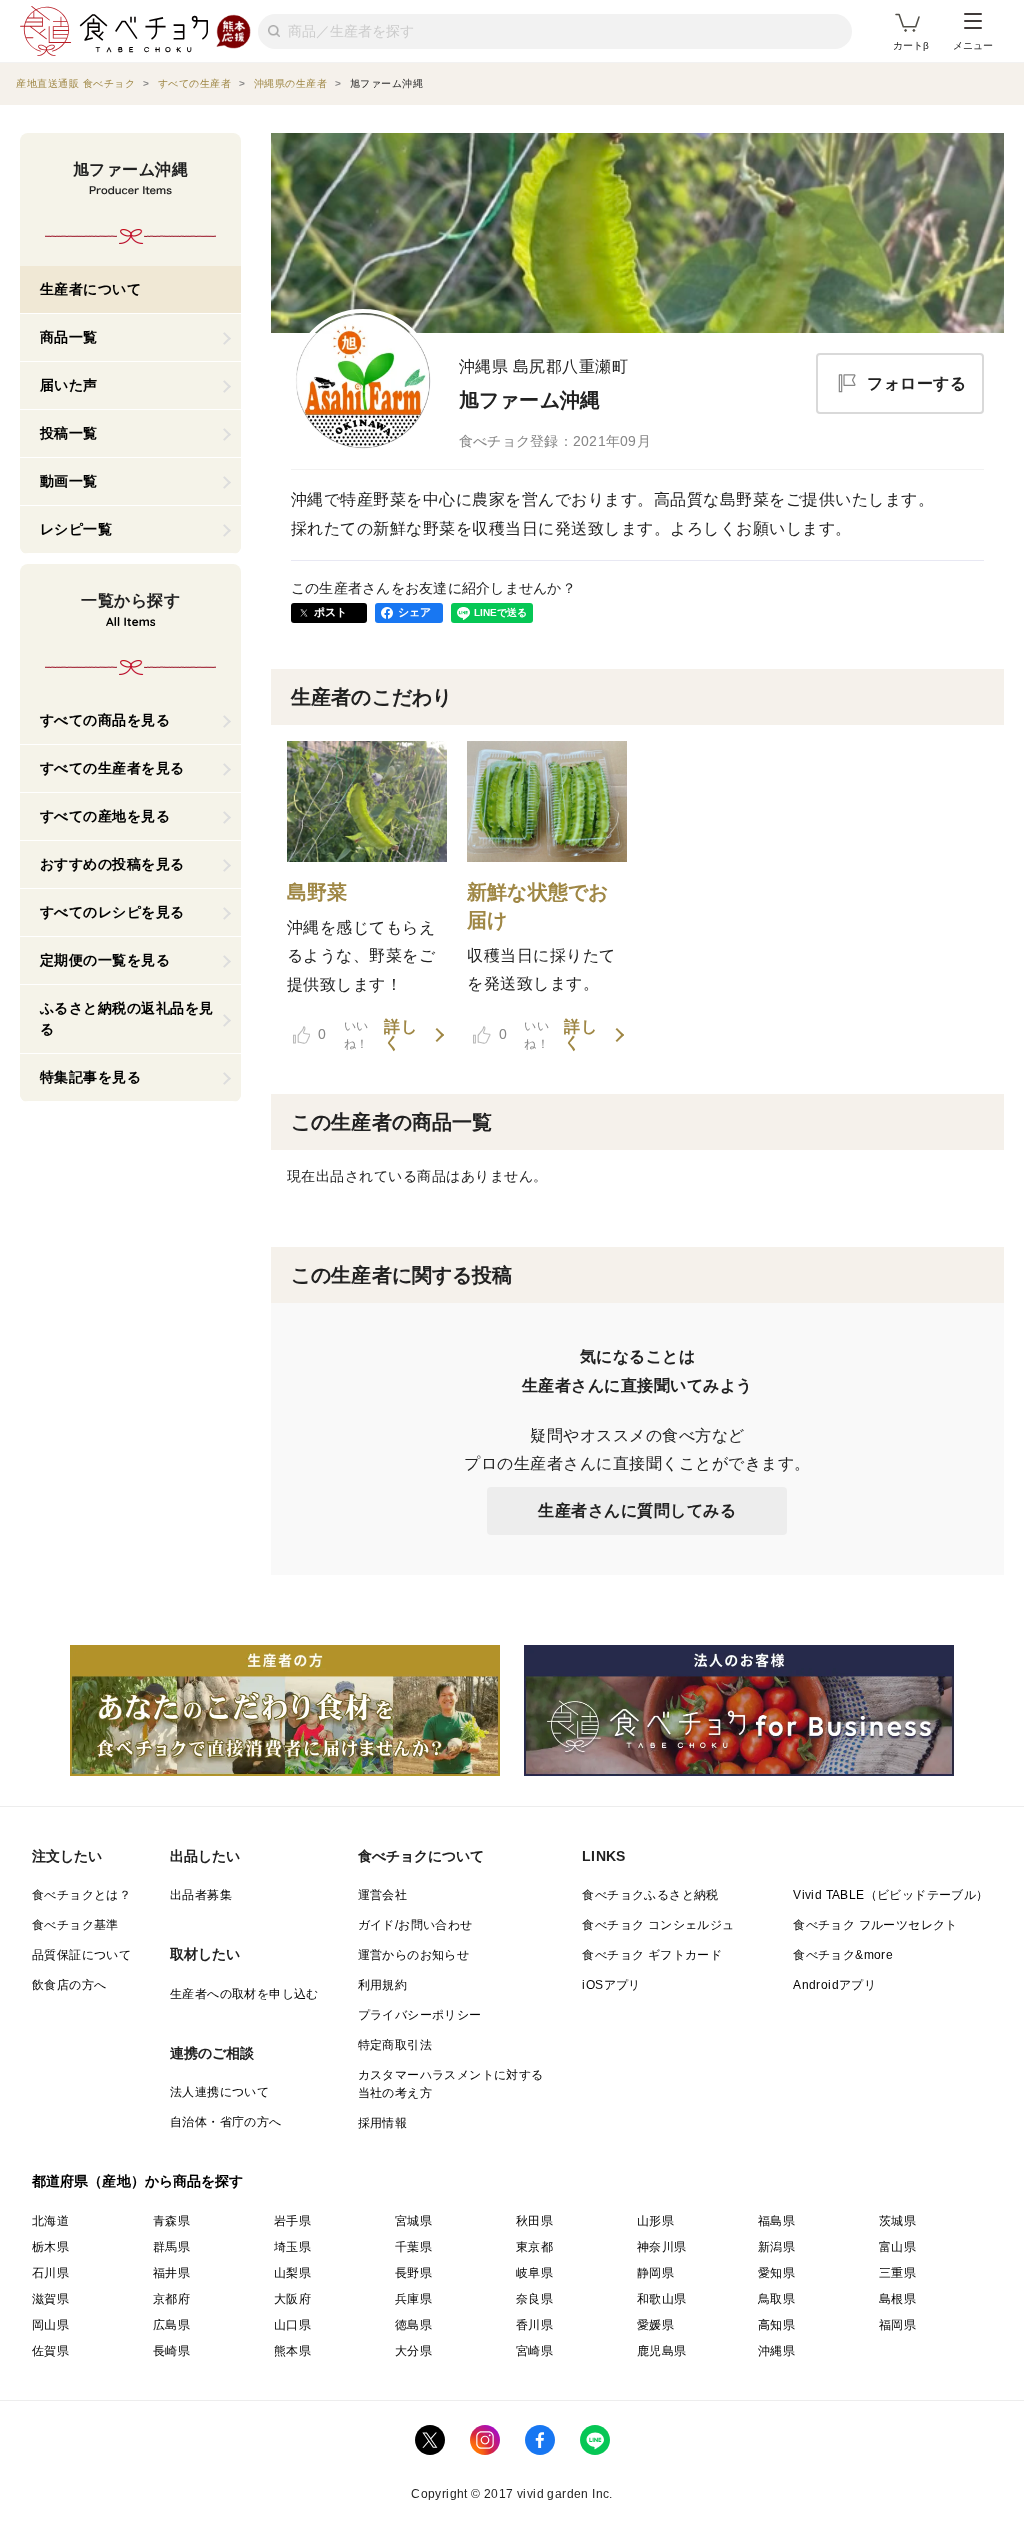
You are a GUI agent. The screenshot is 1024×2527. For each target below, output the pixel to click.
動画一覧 (69, 481)
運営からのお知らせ (414, 1955)
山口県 (292, 2325)
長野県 (413, 2273)
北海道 (50, 2221)
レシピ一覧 (76, 529)
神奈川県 (662, 2247)
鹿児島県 (662, 2351)
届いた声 (69, 385)
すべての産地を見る (105, 816)
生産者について (91, 289)
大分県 (413, 2351)
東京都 (534, 2247)
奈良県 (534, 2299)
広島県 (171, 2325)
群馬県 (171, 2247)
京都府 (171, 2299)
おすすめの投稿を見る (112, 864)
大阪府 (292, 2299)
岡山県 (50, 2325)
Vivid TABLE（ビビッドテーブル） (890, 1895)
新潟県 (776, 2247)
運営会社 (383, 1895)
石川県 (50, 2273)
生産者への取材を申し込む (244, 1994)
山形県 (655, 2221)
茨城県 (897, 2221)
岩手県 (292, 2221)
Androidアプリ (834, 1985)
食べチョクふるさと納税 (650, 1895)
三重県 (897, 2273)
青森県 (171, 2221)
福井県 (171, 2273)
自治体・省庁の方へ (226, 2122)
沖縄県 (776, 2351)
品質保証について (81, 1955)
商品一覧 (69, 337)
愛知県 (776, 2273)
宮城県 (413, 2221)
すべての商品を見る (105, 720)
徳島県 (413, 2325)
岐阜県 (534, 2273)
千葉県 (413, 2247)
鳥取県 (776, 2299)
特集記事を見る (91, 1077)
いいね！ (343, 1035)
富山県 (897, 2247)
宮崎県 (534, 2351)
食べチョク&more (843, 1955)
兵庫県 (413, 2299)
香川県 (534, 2325)
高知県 (776, 2325)
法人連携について (219, 2092)
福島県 (776, 2221)
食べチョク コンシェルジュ (658, 1925)
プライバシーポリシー (420, 2015)
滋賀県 (50, 2299)
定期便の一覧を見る (105, 960)
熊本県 (292, 2351)
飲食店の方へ (69, 1985)
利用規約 (383, 1985)
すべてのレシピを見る (112, 912)
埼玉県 (292, 2247)
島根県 (897, 2299)
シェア (415, 612)
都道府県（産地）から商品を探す (138, 2181)
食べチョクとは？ (81, 1895)
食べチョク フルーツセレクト (875, 1925)
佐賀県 (50, 2351)
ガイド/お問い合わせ (415, 1925)
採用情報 (383, 2123)
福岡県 (897, 2325)
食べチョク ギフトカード (652, 1955)
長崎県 (171, 2351)
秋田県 (534, 2221)
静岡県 (655, 2273)
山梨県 (292, 2273)
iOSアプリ (611, 1985)
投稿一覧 (69, 433)
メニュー (973, 45)
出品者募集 (201, 1895)
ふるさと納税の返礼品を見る (127, 1018)
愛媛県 (655, 2325)
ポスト (331, 612)
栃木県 (50, 2247)
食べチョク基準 (75, 1925)
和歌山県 (662, 2299)
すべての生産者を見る (112, 768)
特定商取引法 (395, 2045)
